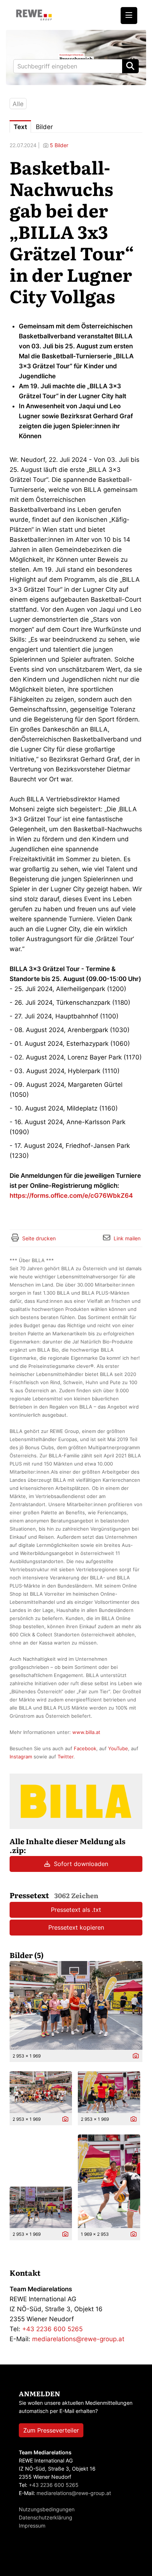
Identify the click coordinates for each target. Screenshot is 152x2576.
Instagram (21, 1757)
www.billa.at (86, 1732)
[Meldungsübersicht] (76, 1801)
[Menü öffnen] (129, 16)
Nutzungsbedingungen (47, 2509)
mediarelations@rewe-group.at (78, 2339)
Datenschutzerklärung (46, 2517)
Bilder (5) (27, 1955)
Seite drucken (39, 1238)
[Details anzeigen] (134, 2056)
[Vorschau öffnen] (76, 2005)
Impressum (32, 2526)
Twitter (65, 1757)
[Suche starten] (130, 66)
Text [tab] (20, 127)
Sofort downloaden (80, 1864)
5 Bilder (59, 145)
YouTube (118, 1748)
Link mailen (127, 1238)
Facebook (85, 1748)
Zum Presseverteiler (51, 2430)
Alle (18, 104)
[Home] (34, 15)
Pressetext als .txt (76, 1910)
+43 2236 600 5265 (52, 2329)
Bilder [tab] (44, 127)
